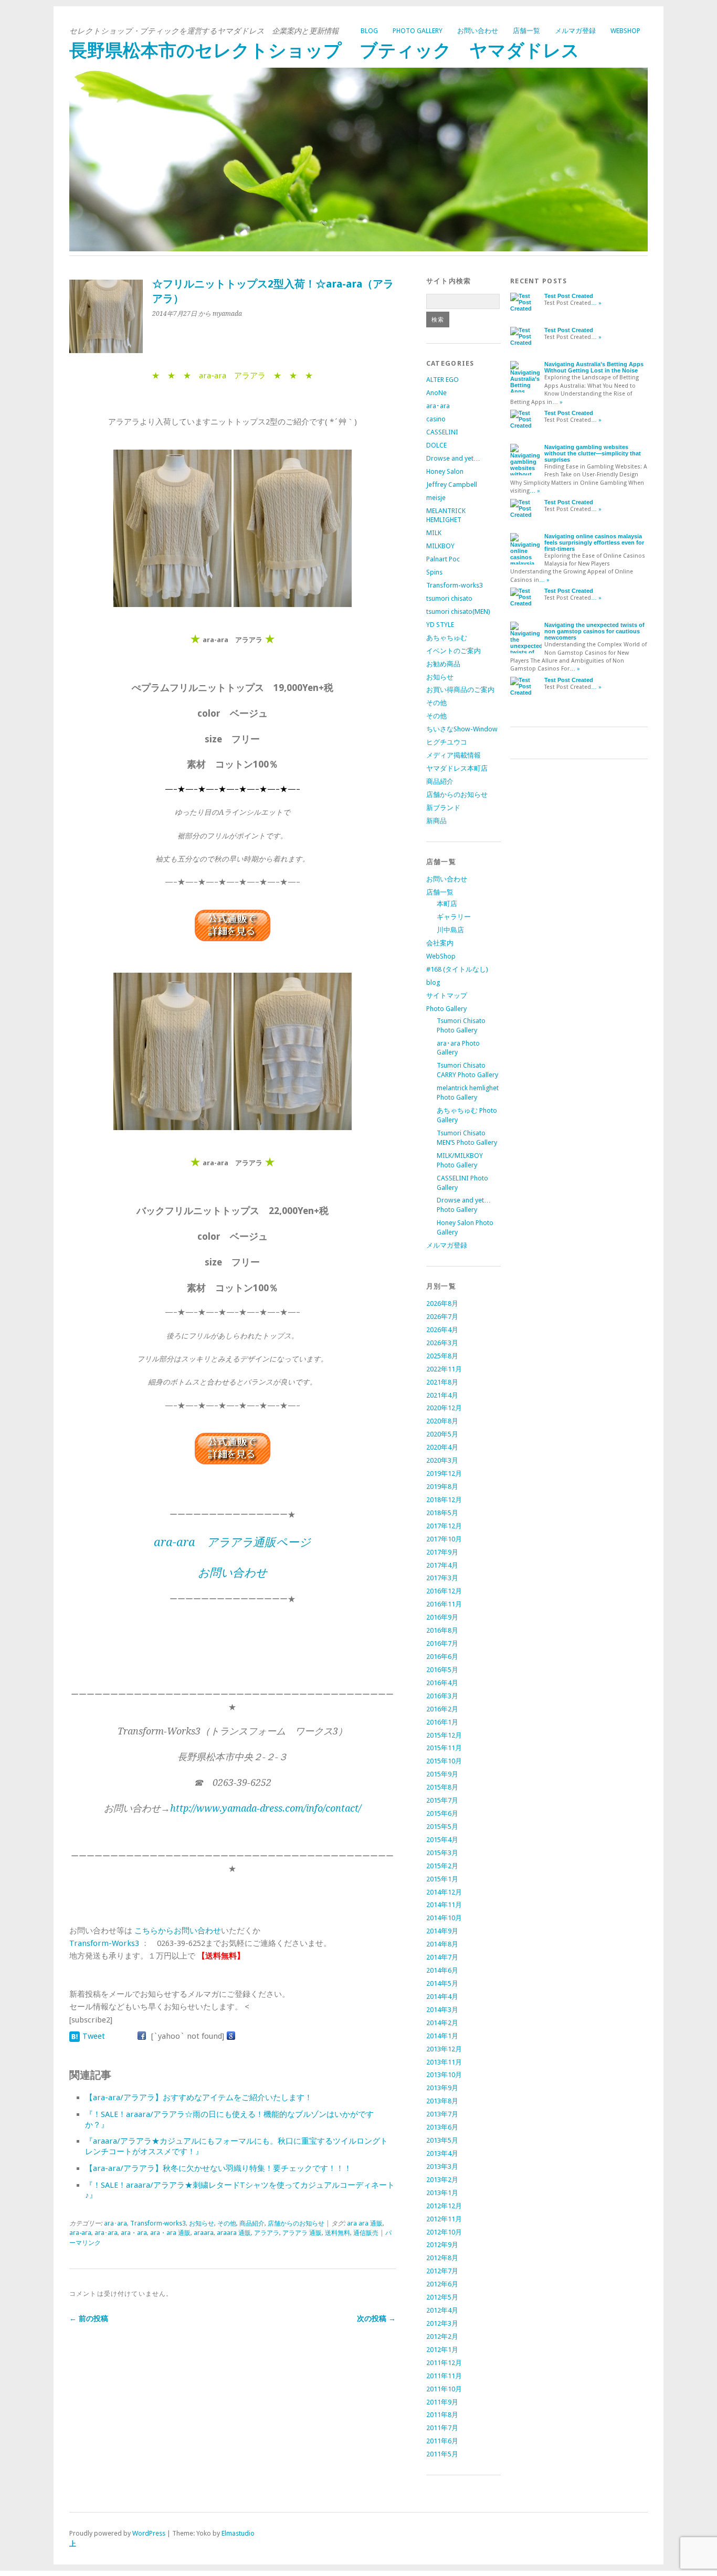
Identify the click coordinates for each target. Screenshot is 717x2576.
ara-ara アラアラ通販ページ (232, 1542)
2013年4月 (442, 2153)
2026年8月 (442, 1303)
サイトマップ (447, 996)
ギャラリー (454, 917)
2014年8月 (442, 1944)
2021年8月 (442, 1382)
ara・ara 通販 (170, 2233)
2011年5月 (442, 2454)
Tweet (94, 2036)
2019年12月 (444, 1473)
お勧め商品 (443, 664)
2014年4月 (442, 1997)
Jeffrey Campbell (452, 485)
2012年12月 (444, 2206)
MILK (434, 533)
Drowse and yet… (453, 458)
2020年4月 (442, 1447)
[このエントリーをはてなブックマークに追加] (75, 2036)
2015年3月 (442, 1853)
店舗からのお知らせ (296, 2223)
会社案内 (440, 943)
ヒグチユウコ (447, 742)
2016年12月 (444, 1591)
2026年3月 (442, 1343)
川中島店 (450, 930)
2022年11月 (444, 1369)
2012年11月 (444, 2219)
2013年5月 (442, 2140)
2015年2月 (442, 1866)
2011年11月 (444, 2376)
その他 (227, 2223)
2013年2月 (442, 2180)
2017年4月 (442, 1565)
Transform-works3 (158, 2223)
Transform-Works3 (104, 1943)
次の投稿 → (376, 2318)
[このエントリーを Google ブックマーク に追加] (231, 2036)
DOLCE (436, 445)
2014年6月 (442, 1970)
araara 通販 (234, 2233)
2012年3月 (442, 2323)
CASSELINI (442, 432)
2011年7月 (442, 2428)
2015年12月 (444, 1735)
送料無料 (338, 2233)
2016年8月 (442, 1630)
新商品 (436, 821)
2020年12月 (444, 1408)
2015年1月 (442, 1879)
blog (369, 31)
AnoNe (436, 393)
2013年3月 (442, 2167)
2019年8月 (442, 1487)
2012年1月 (442, 2350)
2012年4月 (442, 2310)
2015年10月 (444, 1761)
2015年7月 (442, 1800)
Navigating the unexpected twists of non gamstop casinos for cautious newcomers (594, 631)
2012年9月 (442, 2245)
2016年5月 (442, 1670)
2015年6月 (442, 1813)
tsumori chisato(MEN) (458, 611)
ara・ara (134, 2233)
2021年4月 (442, 1395)
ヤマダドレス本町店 (457, 768)
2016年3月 (442, 1696)
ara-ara (80, 2233)
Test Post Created (569, 296)
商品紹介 (252, 2223)
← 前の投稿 (89, 2318)
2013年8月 (442, 2101)
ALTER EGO (442, 380)
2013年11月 (444, 2062)
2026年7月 (442, 1317)
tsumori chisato (449, 598)
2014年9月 (442, 1931)
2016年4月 (442, 1683)
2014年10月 (444, 1918)
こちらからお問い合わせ (178, 1931)
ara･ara (115, 2223)
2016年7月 (442, 1643)
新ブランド (443, 808)
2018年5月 (442, 1513)
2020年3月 (442, 1460)
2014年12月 (444, 1892)
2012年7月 (442, 2271)
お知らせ (202, 2223)
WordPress (149, 2533)
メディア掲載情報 (454, 755)
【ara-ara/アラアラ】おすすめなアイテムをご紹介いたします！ (199, 2098)
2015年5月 (442, 1827)
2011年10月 (444, 2389)
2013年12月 (444, 2049)
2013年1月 (442, 2193)
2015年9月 (442, 1774)
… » (596, 303)
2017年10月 (444, 1539)
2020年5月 (442, 1434)
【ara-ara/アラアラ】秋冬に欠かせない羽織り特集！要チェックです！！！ (218, 2168)
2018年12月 (444, 1500)
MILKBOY (440, 546)
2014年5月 (442, 1983)
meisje (436, 498)
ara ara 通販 (365, 2223)
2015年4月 (442, 1840)
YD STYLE (440, 625)
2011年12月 (444, 2363)
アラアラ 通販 (302, 2233)
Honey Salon (445, 471)
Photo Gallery (418, 31)
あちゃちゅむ (447, 638)
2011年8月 (442, 2415)
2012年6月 (442, 2284)
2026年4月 (442, 1330)
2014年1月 (442, 2036)
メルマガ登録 (575, 31)
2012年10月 (444, 2232)
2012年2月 (442, 2337)
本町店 (447, 904)
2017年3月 (442, 1578)
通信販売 (366, 2233)
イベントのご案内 (454, 651)
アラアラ (267, 2233)
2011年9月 (442, 2402)
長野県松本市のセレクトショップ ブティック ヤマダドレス (324, 51)
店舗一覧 (526, 31)
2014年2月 (442, 2023)
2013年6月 (442, 2127)
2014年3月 (442, 2010)
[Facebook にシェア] (142, 2036)
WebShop (625, 31)
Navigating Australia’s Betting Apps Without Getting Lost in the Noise (594, 367)
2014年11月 (444, 1905)
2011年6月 (442, 2441)
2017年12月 (444, 1526)
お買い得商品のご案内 (460, 690)
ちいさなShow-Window (462, 729)
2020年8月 (442, 1421)
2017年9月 (442, 1552)
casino (436, 419)
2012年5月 (442, 2297)
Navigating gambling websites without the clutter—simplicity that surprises (593, 453)
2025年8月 (442, 1356)
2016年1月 (442, 1722)
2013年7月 (442, 2114)
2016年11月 (444, 1604)
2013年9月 (442, 2088)
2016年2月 (442, 1709)
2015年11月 (444, 1748)
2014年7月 (442, 1957)
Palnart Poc (443, 559)
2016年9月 (442, 1617)
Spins (434, 572)
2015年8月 (442, 1787)
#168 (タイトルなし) (457, 969)
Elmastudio (238, 2533)
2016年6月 (442, 1657)
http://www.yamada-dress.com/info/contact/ (266, 1808)
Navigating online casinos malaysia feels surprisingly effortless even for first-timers (594, 542)
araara (204, 2233)
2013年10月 (444, 2075)
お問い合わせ (478, 31)
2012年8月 (442, 2258)
